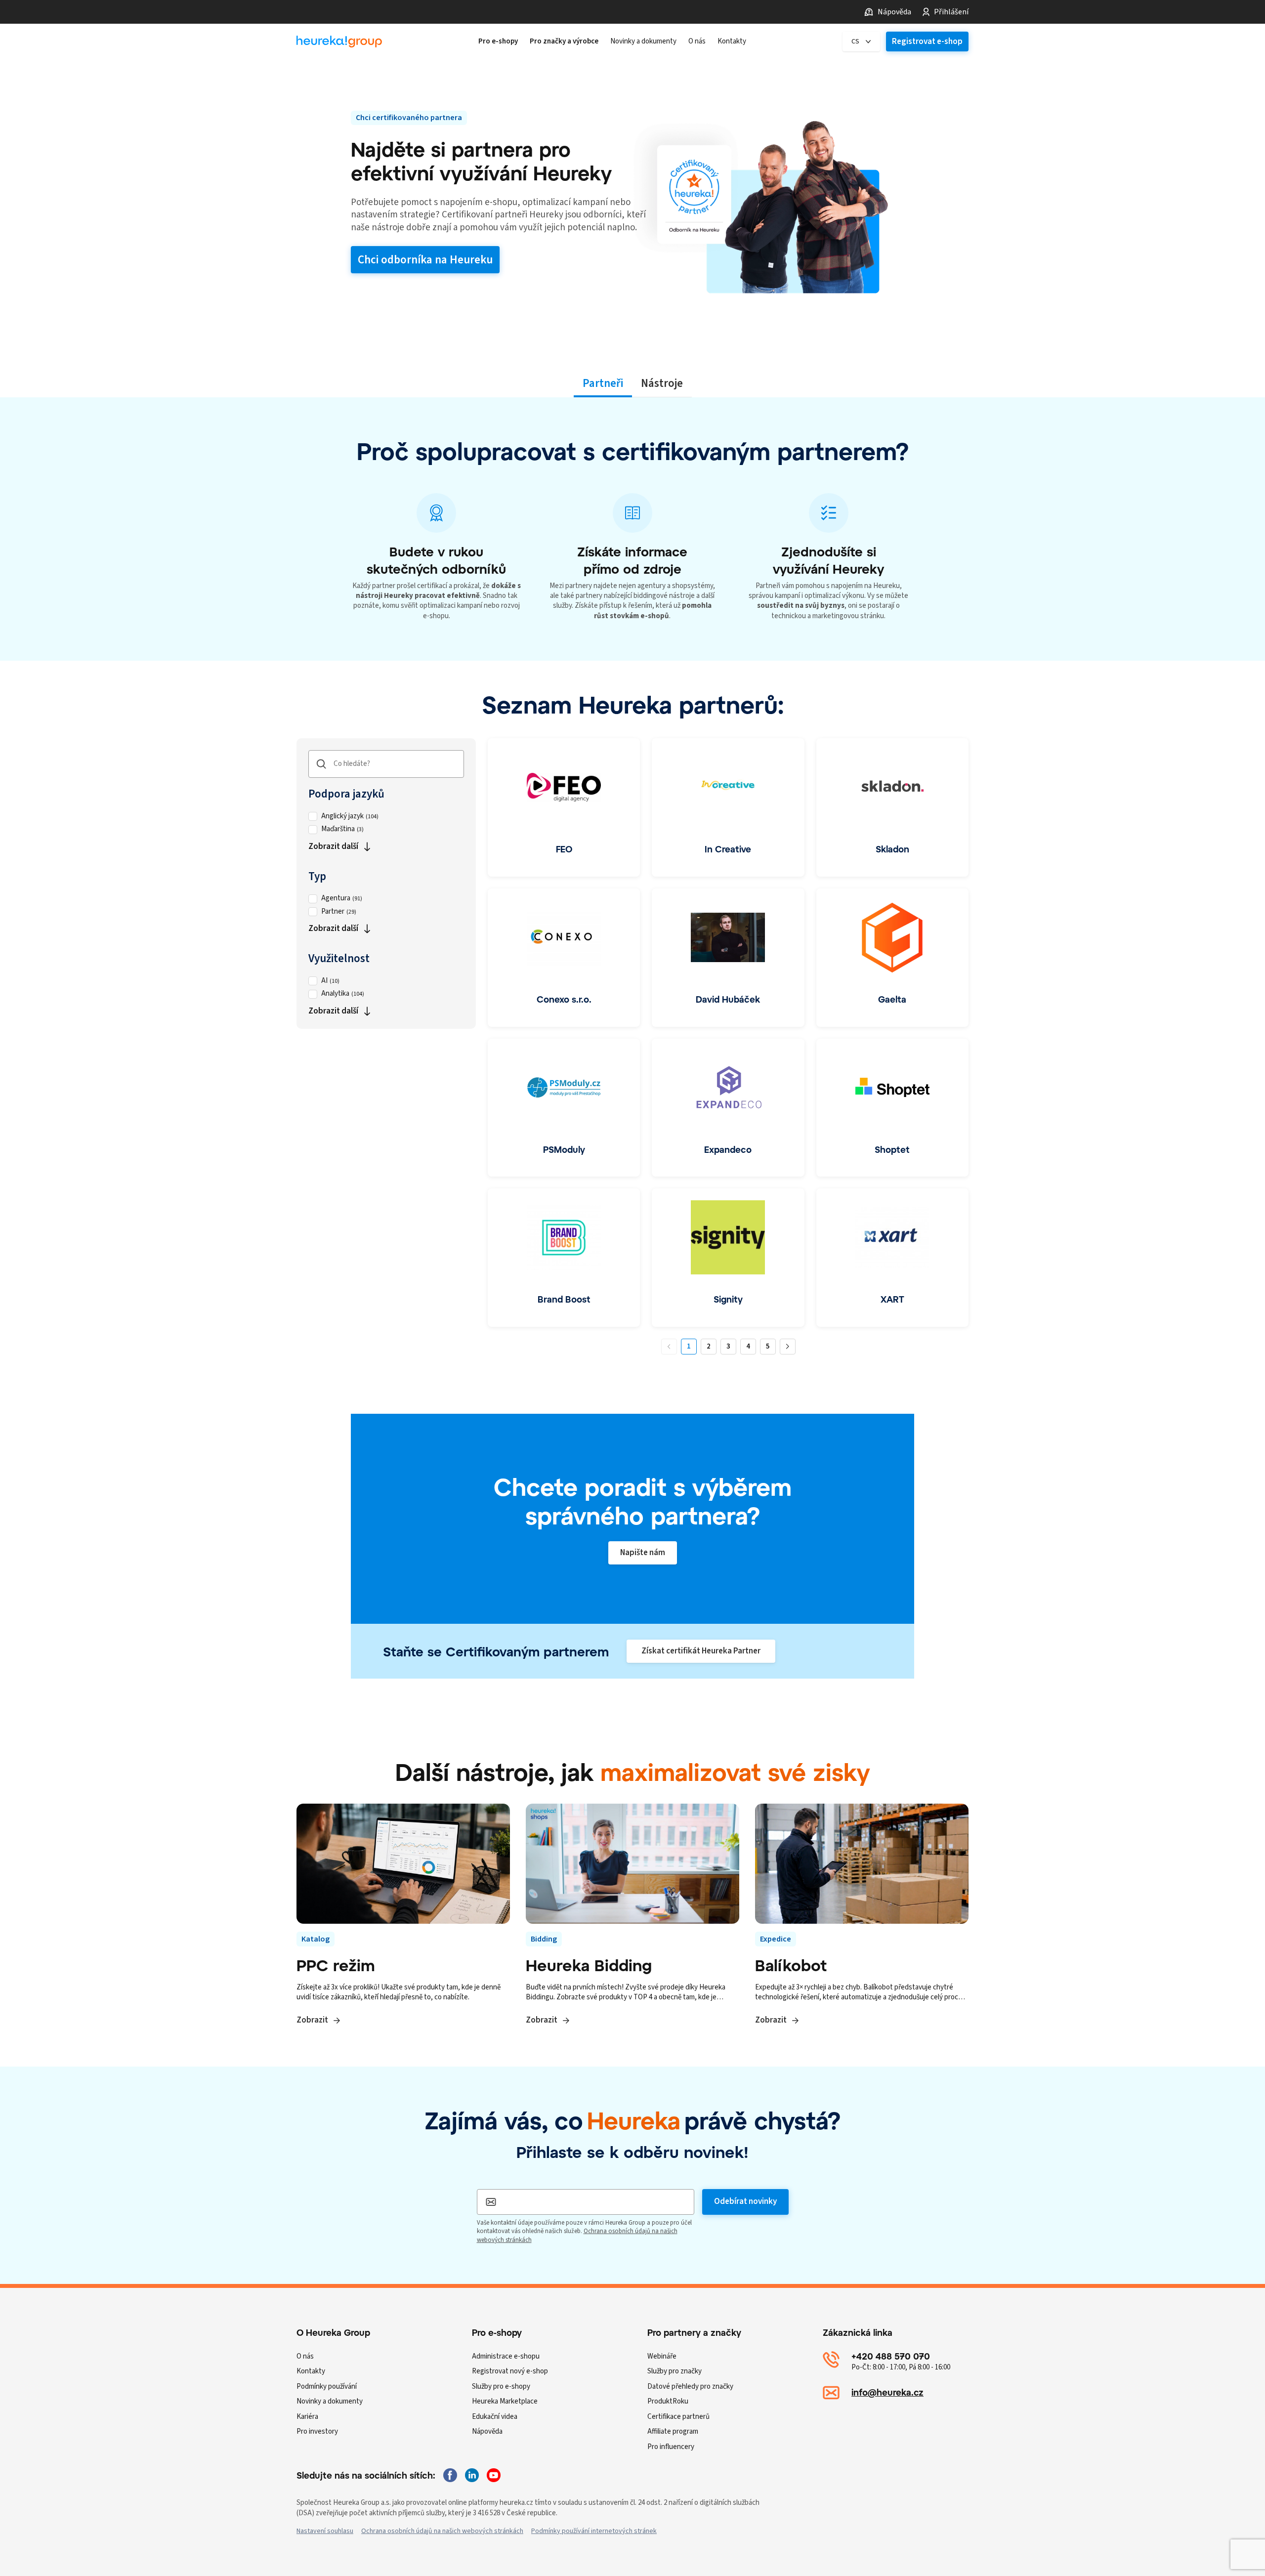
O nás (305, 2356)
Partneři (603, 383)
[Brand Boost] (564, 1258)
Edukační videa (495, 2417)
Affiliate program (673, 2431)
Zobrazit (312, 2020)
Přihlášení (951, 12)
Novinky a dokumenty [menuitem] (643, 42)
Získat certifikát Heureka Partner (701, 1651)
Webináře (662, 2356)
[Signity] (728, 1258)
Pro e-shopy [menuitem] (498, 42)
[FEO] (564, 807)
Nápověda (894, 12)
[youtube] (494, 2475)
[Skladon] (892, 807)
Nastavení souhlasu (325, 2531)
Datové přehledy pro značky (690, 2386)
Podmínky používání (327, 2386)
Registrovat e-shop (927, 42)
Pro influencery (671, 2447)
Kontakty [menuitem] (732, 42)
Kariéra (307, 2417)
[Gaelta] (892, 958)
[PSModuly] (564, 1108)
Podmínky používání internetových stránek (594, 2531)
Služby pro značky (675, 2371)
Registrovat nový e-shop (510, 2371)
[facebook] (450, 2475)
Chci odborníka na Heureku (425, 260)
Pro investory (317, 2431)
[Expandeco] (728, 1108)
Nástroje (662, 383)
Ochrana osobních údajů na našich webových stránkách (442, 2531)
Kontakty (311, 2371)
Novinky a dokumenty (330, 2401)
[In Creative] (728, 807)
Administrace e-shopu (506, 2356)
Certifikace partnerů (678, 2417)
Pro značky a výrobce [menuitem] (564, 42)
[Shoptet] (892, 1108)
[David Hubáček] (728, 958)
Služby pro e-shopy (501, 2386)
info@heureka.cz (887, 2392)
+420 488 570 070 (891, 2356)
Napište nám (643, 1553)
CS (855, 42)
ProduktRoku (668, 2401)
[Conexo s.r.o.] (564, 958)
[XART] (892, 1258)
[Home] (339, 42)
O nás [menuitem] (697, 42)
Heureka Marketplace (505, 2401)
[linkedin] (472, 2475)
